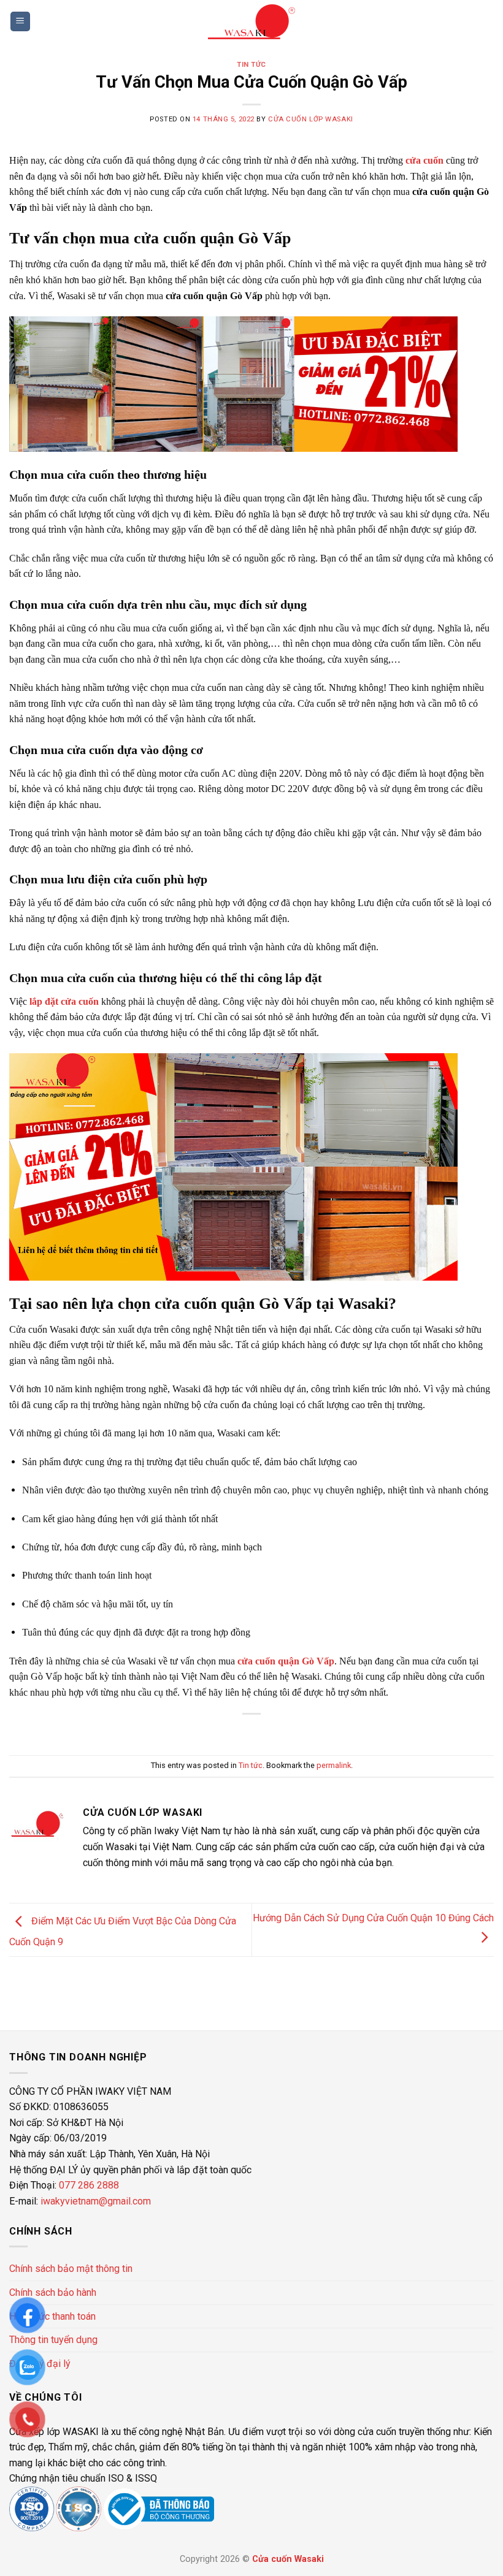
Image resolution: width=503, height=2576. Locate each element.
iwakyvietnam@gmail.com (96, 2201)
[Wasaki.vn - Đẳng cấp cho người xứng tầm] (251, 22)
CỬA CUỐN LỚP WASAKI (311, 119)
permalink (334, 1765)
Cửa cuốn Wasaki (288, 2559)
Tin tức (251, 65)
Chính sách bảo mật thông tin (71, 2269)
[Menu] (21, 22)
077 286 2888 (88, 2185)
